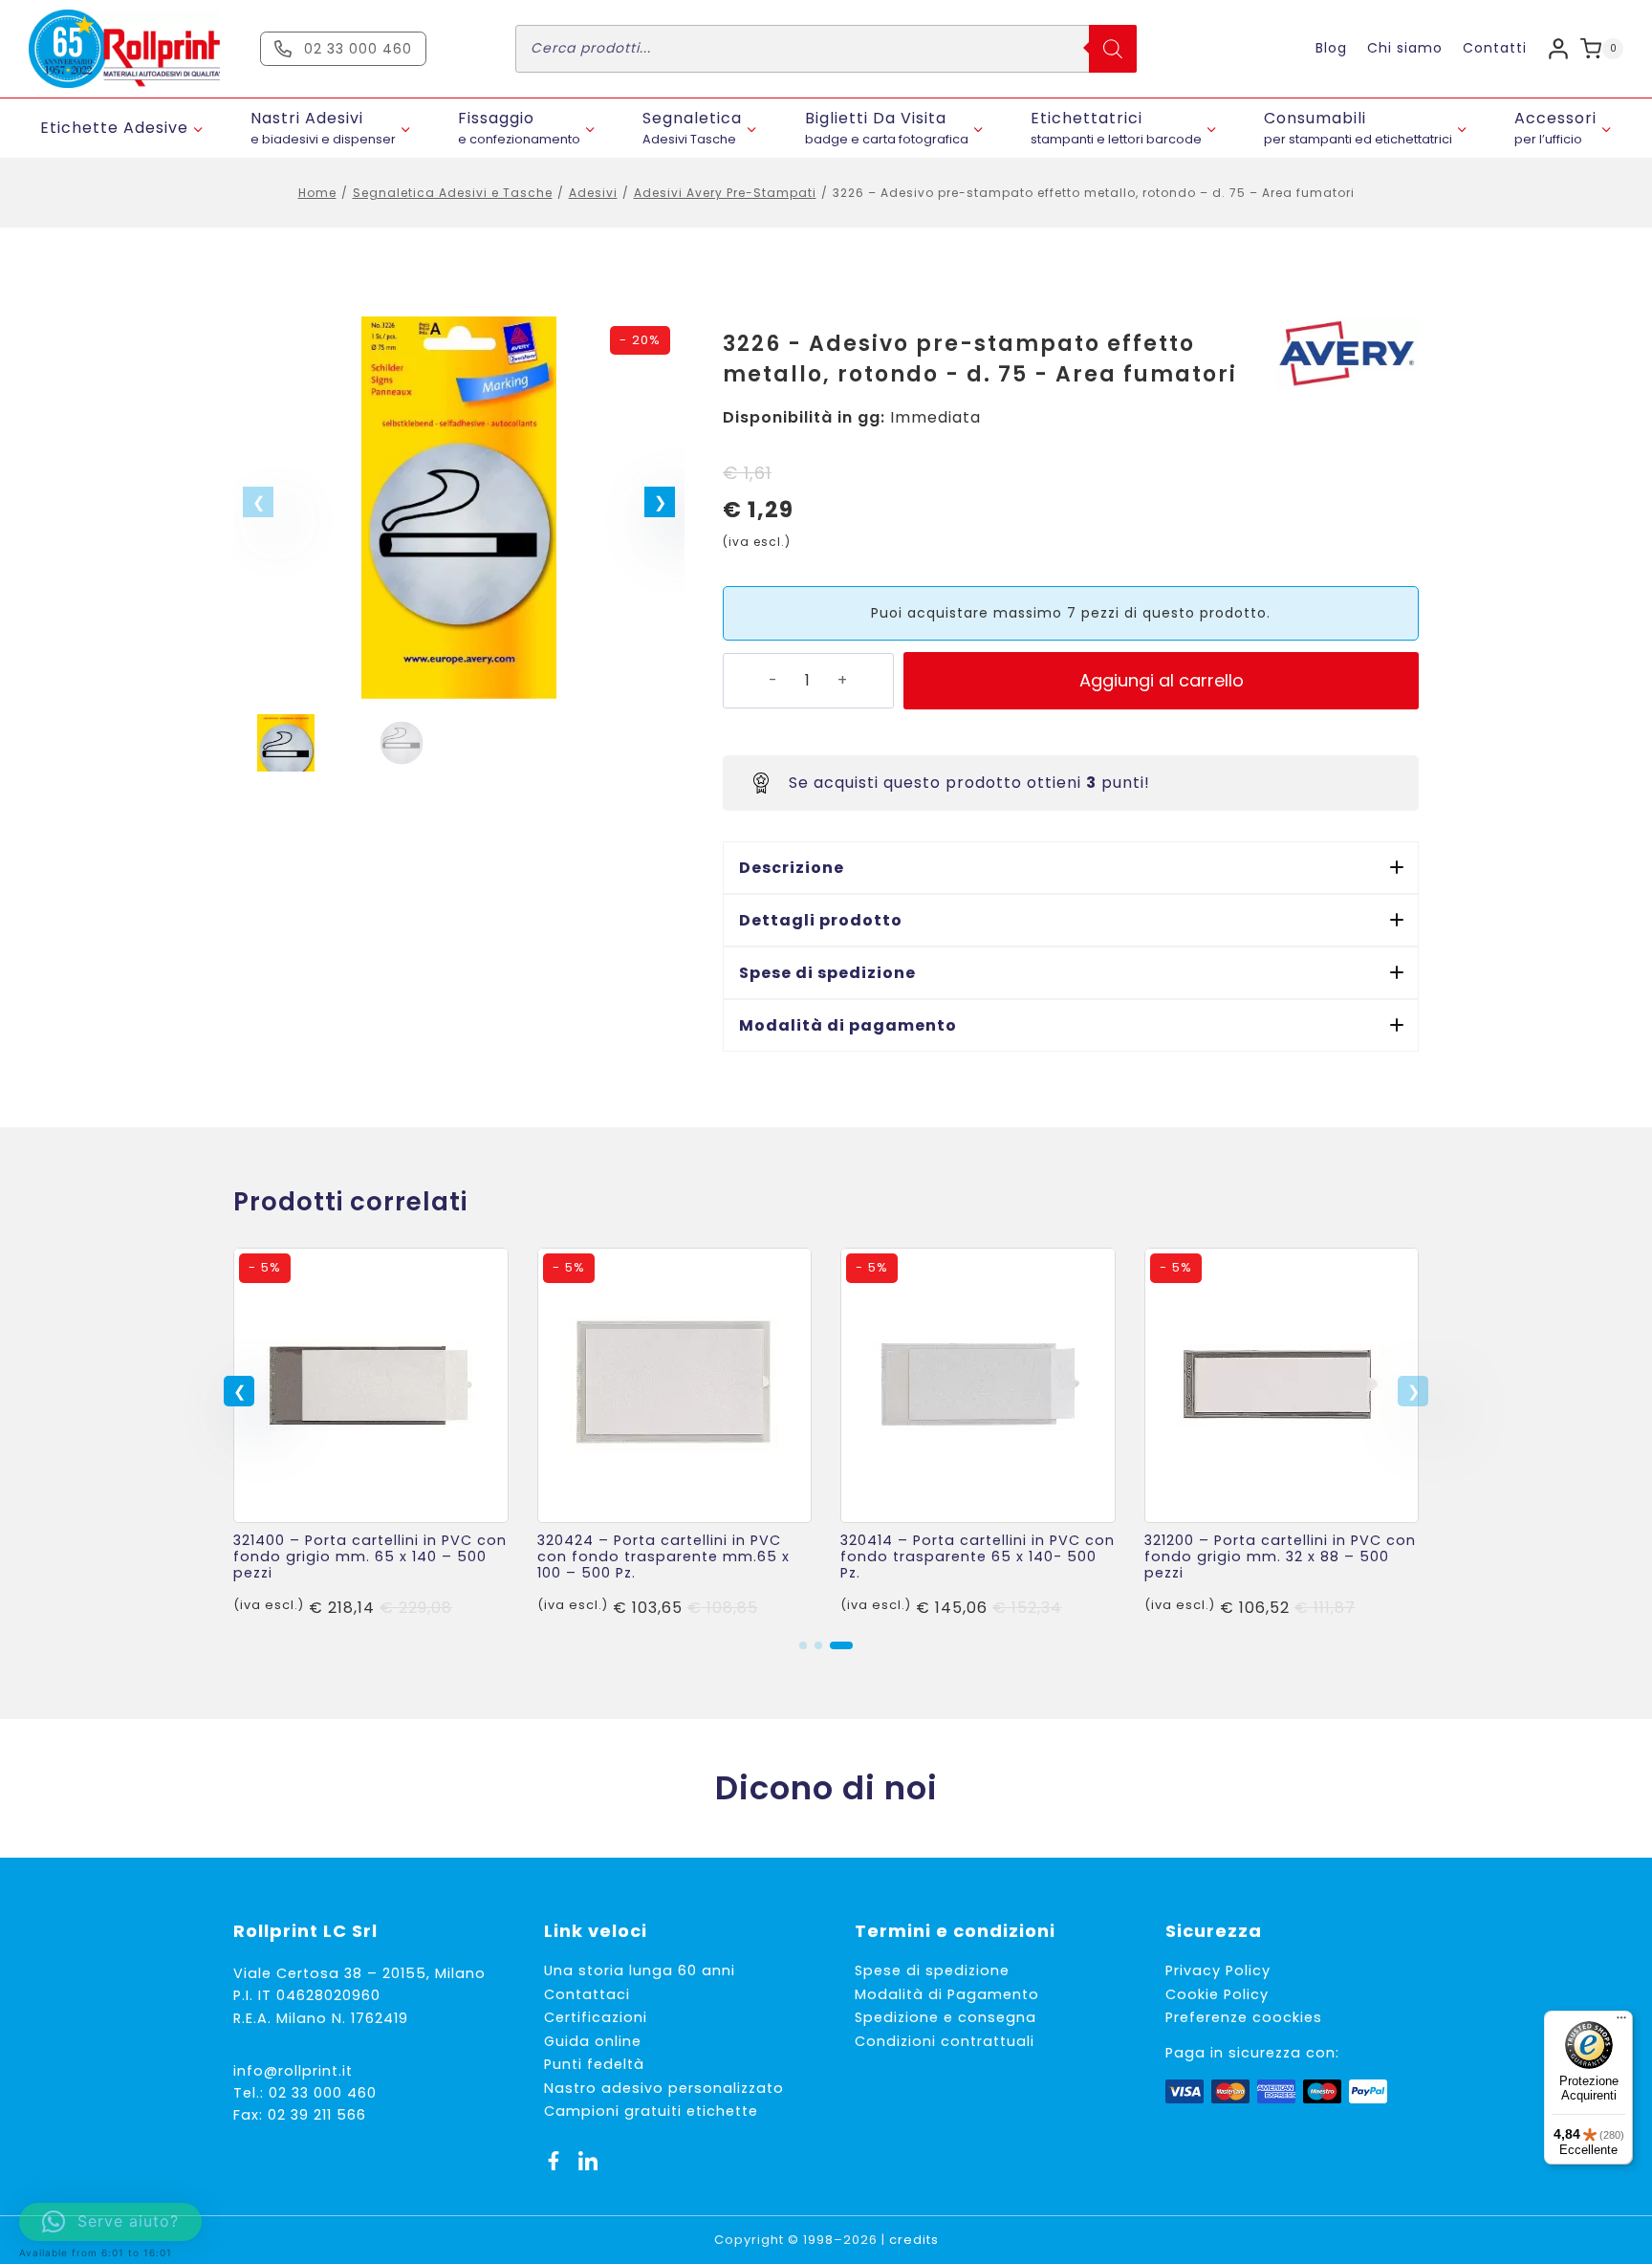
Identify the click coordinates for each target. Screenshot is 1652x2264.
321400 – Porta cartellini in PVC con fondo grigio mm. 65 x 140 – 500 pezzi (370, 1557)
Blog (1331, 48)
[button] (660, 502)
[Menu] (1621, 2022)
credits (914, 2240)
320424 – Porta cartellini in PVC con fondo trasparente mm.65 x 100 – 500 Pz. (663, 1557)
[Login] (1558, 48)
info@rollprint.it (293, 2071)
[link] (371, 1434)
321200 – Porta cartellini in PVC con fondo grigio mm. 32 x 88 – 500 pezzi (1280, 1557)
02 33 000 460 (323, 2093)
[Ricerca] (1113, 49)
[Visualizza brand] (1347, 353)
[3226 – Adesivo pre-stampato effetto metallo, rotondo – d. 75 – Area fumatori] (459, 508)
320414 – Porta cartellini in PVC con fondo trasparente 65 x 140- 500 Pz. (978, 1557)
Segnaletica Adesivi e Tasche (453, 193)
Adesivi (593, 193)
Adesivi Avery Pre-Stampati (725, 193)
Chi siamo (1405, 48)
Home (317, 193)
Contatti (1495, 48)
